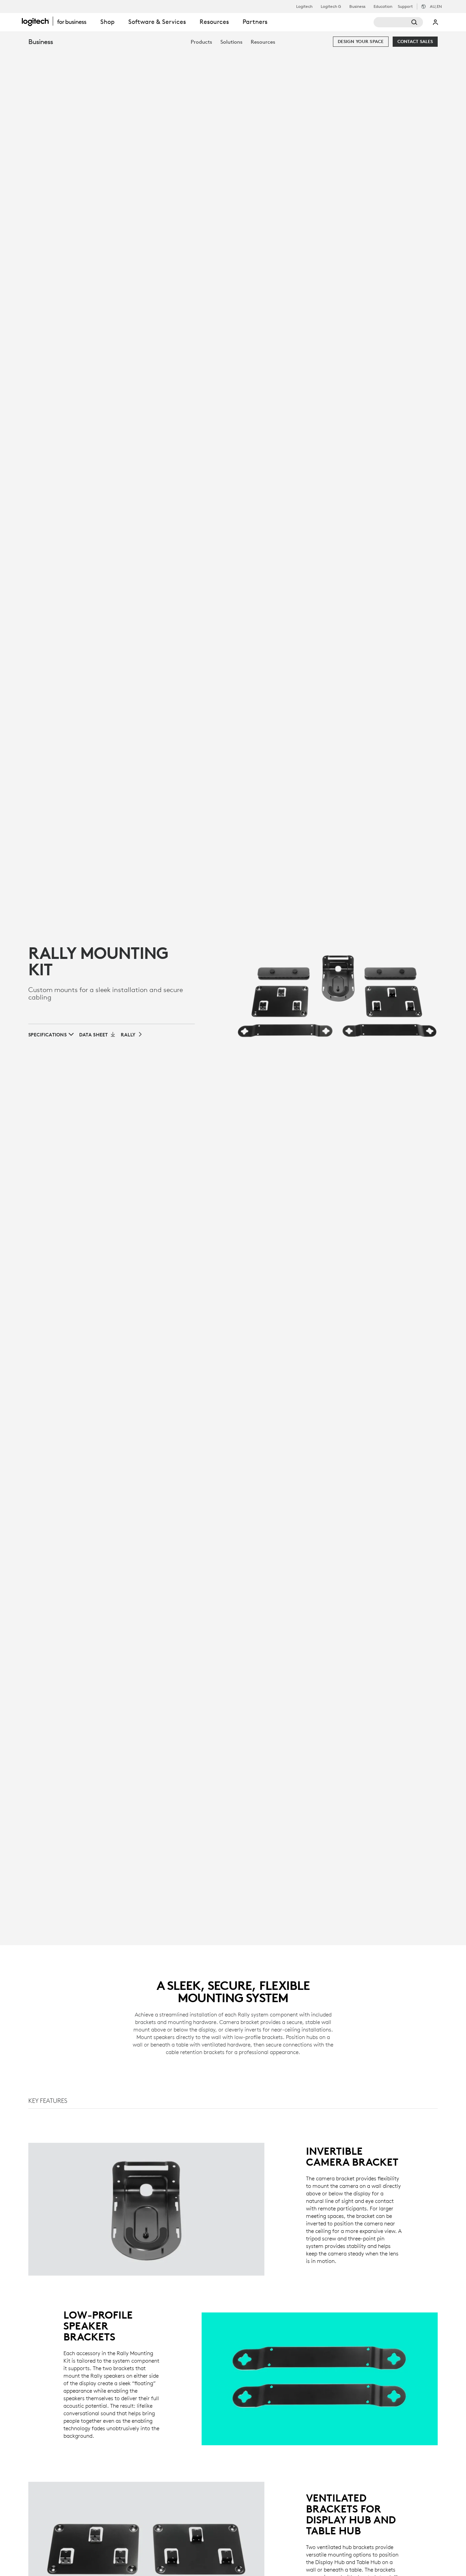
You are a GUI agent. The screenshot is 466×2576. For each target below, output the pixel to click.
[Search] (398, 22)
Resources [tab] (214, 22)
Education (383, 6)
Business (357, 6)
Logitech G (331, 6)
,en (436, 6)
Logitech (304, 6)
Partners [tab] (255, 22)
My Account (436, 22)
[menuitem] (201, 42)
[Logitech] (58, 21)
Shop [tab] (107, 22)
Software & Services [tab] (157, 22)
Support (405, 6)
